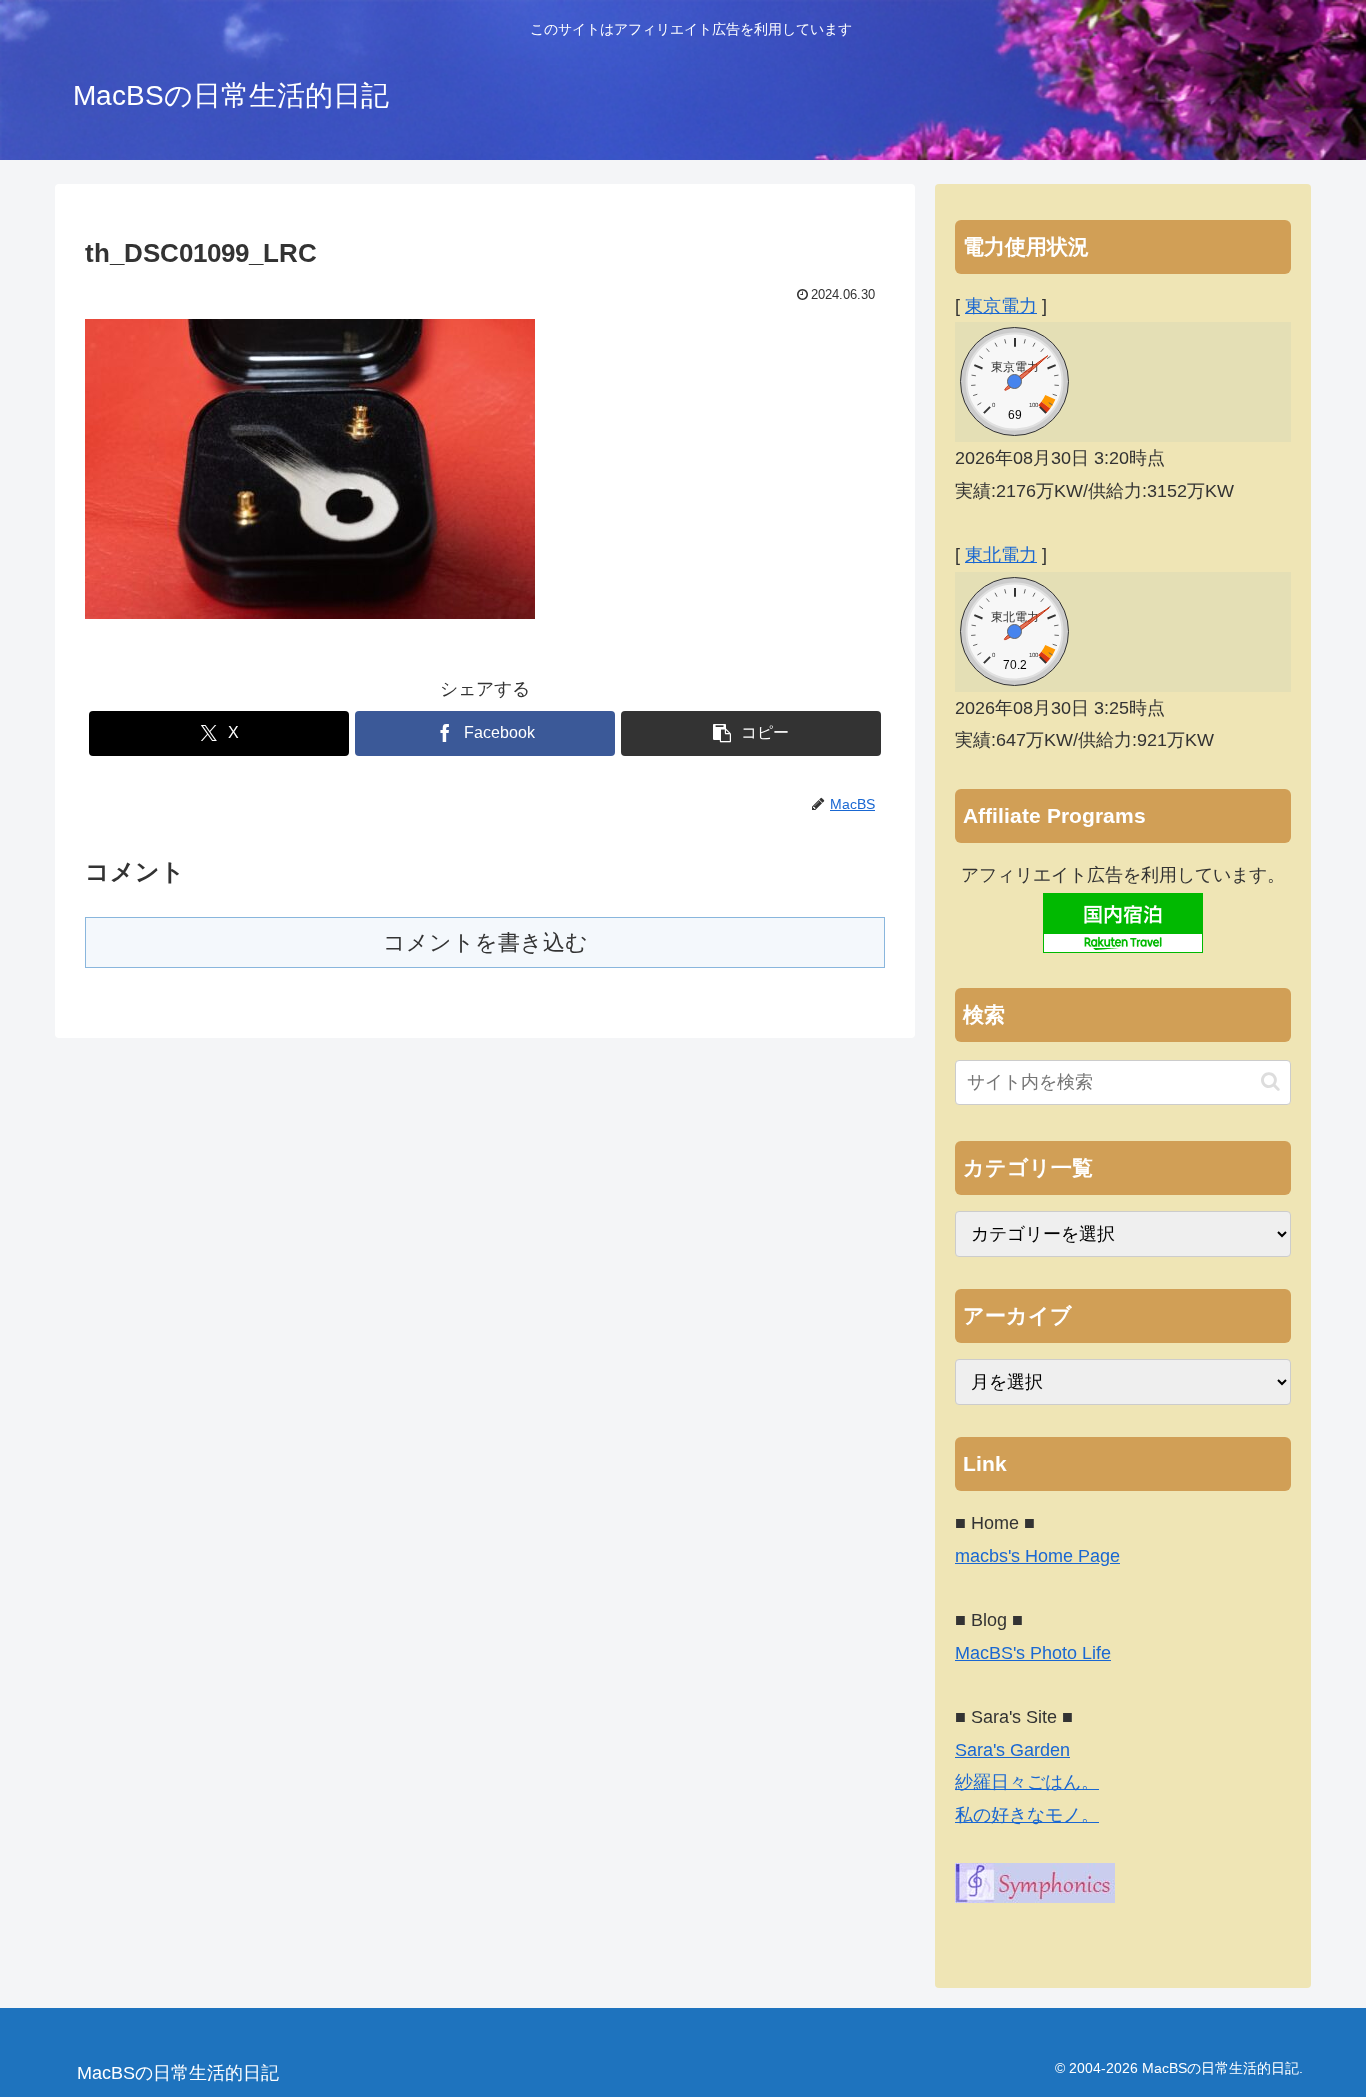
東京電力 (1001, 306)
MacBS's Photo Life (1033, 1653)
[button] (751, 733)
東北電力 (1001, 555)
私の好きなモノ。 (1027, 1815)
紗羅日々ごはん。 (1027, 1782)
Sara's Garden (1012, 1750)
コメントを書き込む (485, 942)
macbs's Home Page (1037, 1556)
